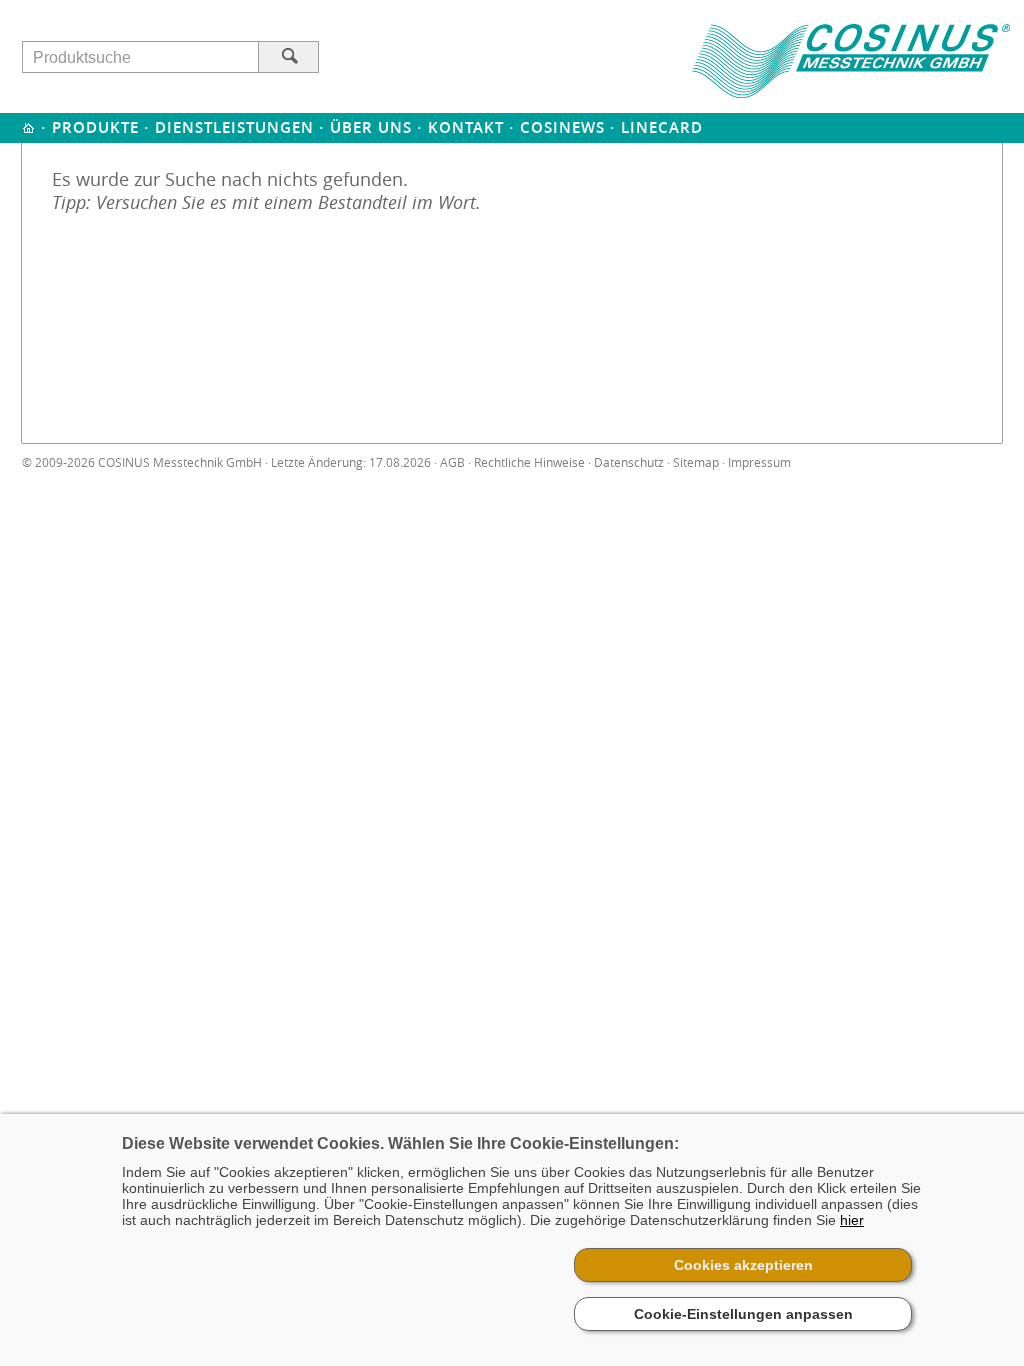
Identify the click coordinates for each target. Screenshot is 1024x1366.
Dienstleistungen (234, 127)
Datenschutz (629, 462)
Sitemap (696, 462)
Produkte (95, 127)
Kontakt (466, 127)
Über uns (371, 127)
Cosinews (562, 127)
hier (852, 1220)
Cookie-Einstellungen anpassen (743, 1314)
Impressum (759, 462)
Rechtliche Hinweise (529, 462)
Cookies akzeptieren (743, 1265)
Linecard (662, 127)
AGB (452, 462)
